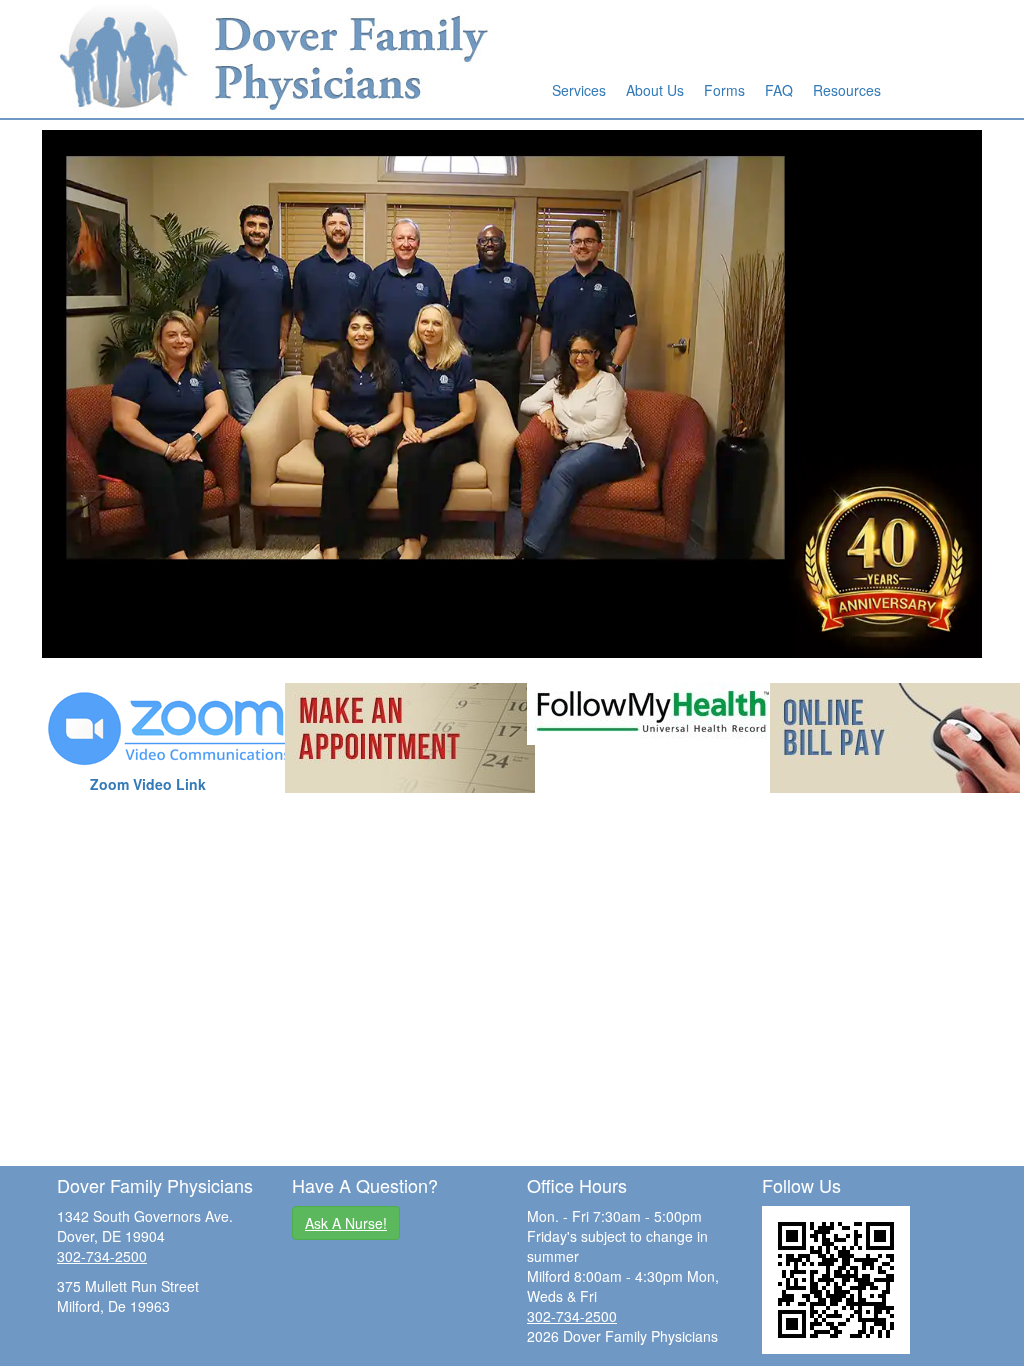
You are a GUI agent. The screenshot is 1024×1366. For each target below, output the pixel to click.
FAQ (779, 90)
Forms (724, 90)
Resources (847, 90)
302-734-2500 (102, 1256)
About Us (655, 90)
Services (579, 90)
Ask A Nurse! (346, 1223)
